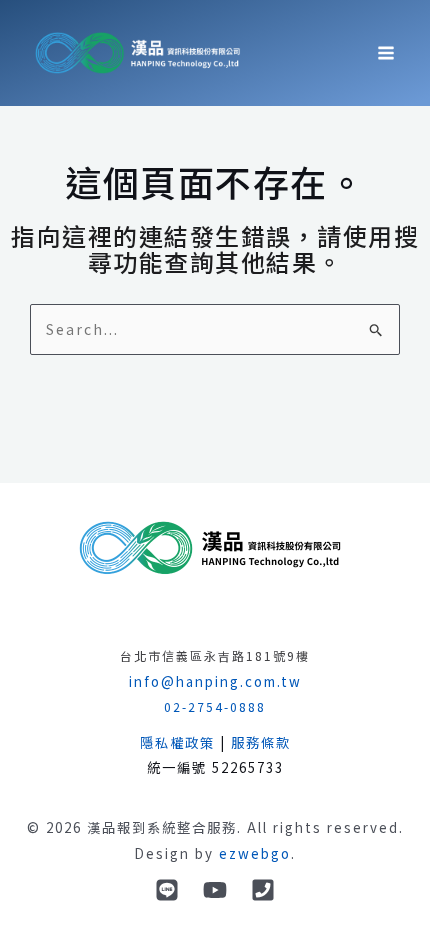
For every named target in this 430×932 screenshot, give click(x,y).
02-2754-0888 (215, 706)
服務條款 (261, 742)
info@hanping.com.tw (215, 681)
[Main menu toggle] (386, 53)
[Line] (167, 890)
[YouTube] (215, 890)
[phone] (263, 890)
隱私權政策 (177, 742)
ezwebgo (255, 853)
